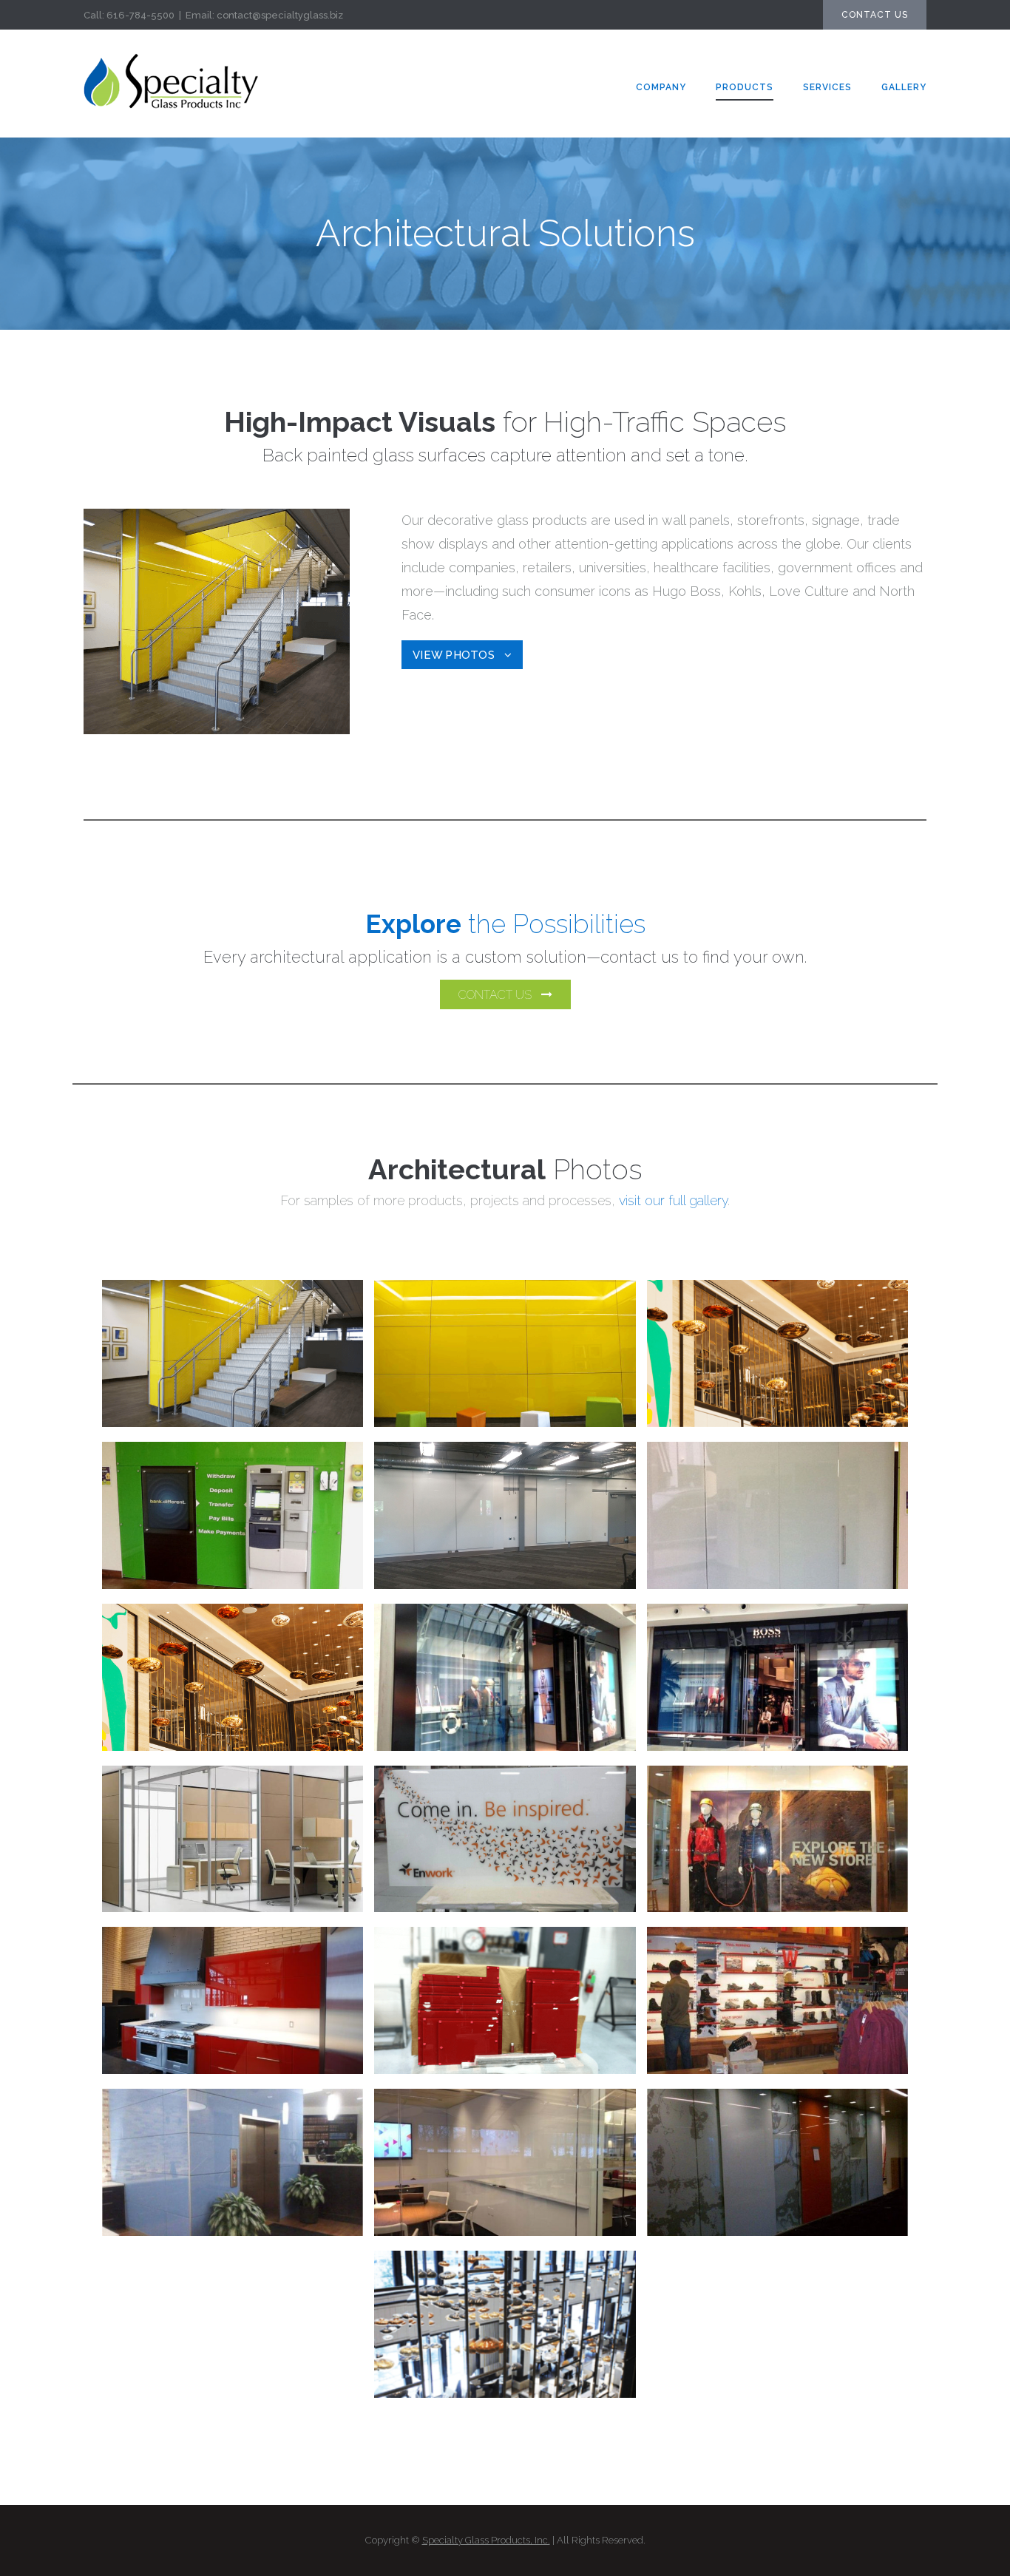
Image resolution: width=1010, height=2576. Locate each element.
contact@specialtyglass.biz (280, 15)
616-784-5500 (140, 15)
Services (827, 87)
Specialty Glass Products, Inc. (486, 2540)
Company (661, 87)
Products (745, 87)
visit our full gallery (673, 1200)
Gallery (904, 87)
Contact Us (875, 15)
